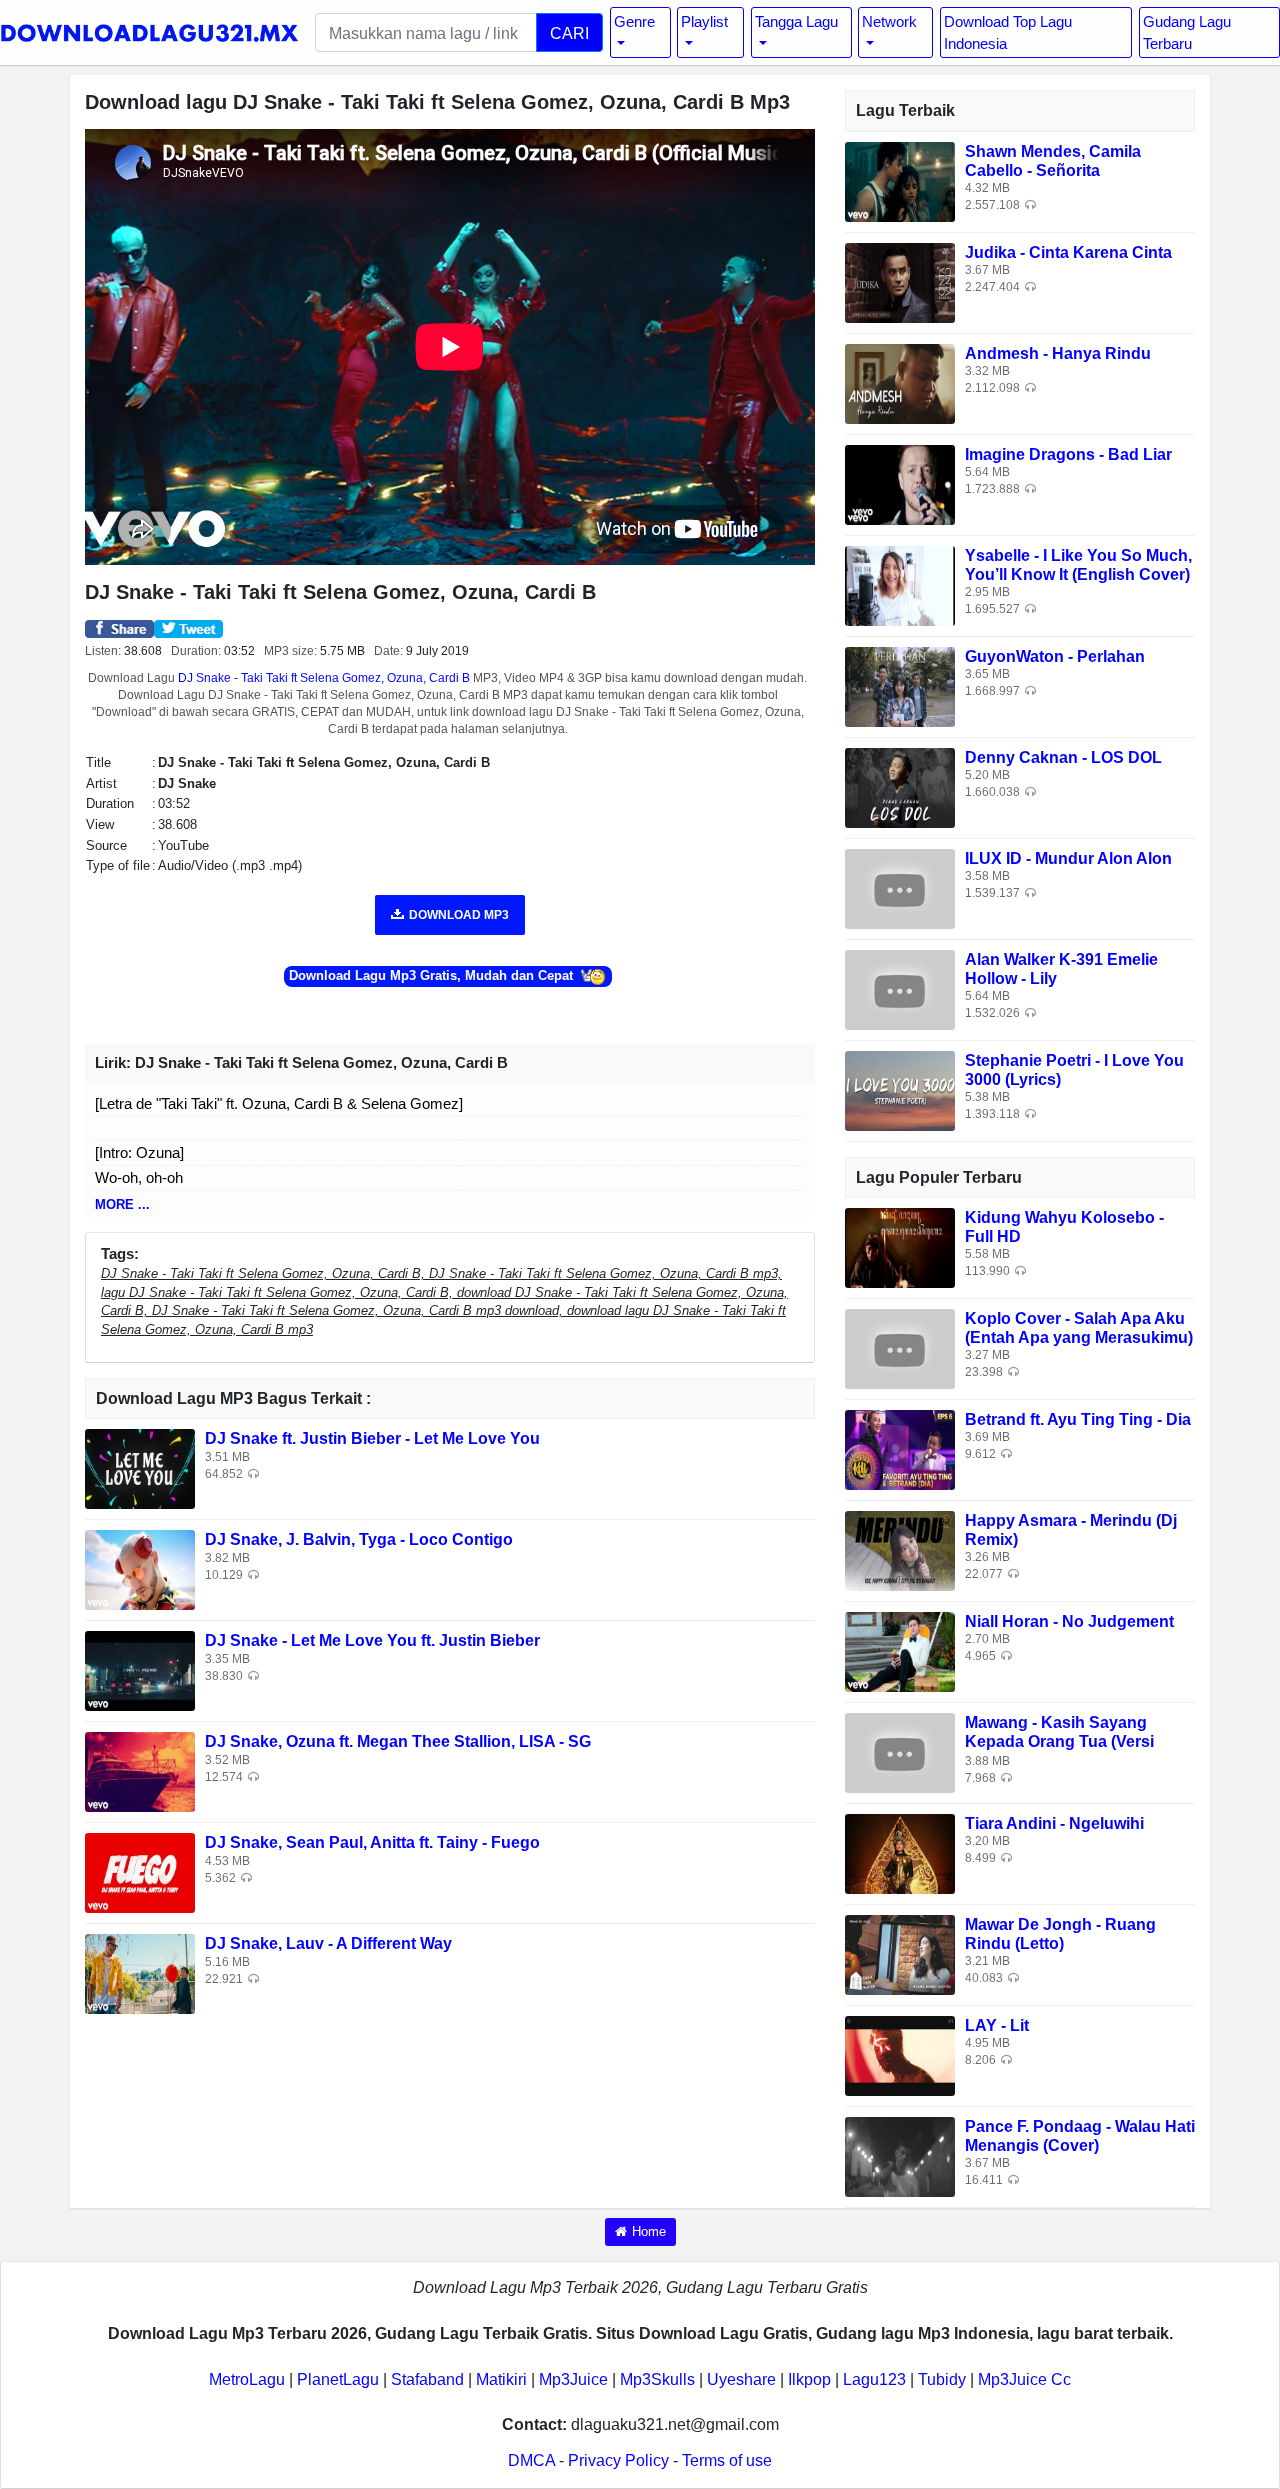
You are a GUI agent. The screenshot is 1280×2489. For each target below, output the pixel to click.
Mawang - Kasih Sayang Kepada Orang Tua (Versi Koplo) (1059, 1741)
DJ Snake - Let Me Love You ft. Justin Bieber (372, 1640)
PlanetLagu (338, 2379)
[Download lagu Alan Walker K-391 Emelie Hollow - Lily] (900, 988)
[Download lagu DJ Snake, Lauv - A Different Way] (140, 1973)
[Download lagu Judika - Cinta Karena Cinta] (900, 281)
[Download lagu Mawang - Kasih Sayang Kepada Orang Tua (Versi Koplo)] (900, 1751)
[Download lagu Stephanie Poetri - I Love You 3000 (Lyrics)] (900, 1089)
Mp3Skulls (657, 2379)
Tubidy (942, 2379)
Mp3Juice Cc (1024, 2379)
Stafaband (427, 2379)
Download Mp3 (459, 915)
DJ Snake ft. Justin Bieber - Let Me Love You (372, 1438)
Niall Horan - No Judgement (1069, 1621)
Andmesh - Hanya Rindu (1058, 353)
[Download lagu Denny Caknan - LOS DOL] (900, 786)
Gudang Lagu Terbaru (1187, 32)
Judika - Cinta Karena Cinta (1068, 252)
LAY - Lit (997, 2025)
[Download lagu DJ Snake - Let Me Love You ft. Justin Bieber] (140, 1670)
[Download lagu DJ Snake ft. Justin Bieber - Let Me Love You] (140, 1468)
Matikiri (501, 2379)
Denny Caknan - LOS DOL (1063, 757)
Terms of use (727, 2460)
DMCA (531, 2460)
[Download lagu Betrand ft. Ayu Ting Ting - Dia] (900, 1448)
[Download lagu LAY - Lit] (900, 2054)
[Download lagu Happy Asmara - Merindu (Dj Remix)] (900, 1549)
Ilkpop (809, 2379)
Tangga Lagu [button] (796, 21)
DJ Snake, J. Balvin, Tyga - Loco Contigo (359, 1539)
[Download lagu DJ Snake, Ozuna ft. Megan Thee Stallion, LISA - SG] (140, 1771)
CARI (569, 33)
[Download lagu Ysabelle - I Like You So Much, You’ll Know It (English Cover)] (900, 584)
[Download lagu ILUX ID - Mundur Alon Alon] (900, 887)
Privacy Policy (618, 2460)
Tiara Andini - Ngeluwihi (1054, 1823)
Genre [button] (634, 21)
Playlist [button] (704, 21)
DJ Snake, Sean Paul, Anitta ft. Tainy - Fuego (372, 1842)
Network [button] (889, 21)
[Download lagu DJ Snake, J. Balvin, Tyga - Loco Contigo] (140, 1569)
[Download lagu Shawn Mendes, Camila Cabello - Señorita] (900, 180)
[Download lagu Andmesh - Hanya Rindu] (900, 382)
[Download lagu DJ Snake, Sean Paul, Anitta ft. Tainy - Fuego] (140, 1872)
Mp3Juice (573, 2379)
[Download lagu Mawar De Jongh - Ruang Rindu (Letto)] (900, 1953)
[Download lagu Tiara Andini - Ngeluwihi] (900, 1852)
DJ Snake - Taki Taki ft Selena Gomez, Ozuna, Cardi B (324, 678)
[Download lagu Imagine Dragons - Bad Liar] (900, 483)
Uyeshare (741, 2379)
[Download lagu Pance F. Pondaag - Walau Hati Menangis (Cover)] (900, 2155)
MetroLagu (247, 2379)
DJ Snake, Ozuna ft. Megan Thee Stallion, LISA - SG (398, 1741)
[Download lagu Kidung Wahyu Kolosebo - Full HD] (900, 1246)
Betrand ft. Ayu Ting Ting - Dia (1078, 1419)
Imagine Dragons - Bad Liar (1068, 454)
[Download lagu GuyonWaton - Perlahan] (900, 685)
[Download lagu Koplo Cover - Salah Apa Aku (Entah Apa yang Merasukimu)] (900, 1347)
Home (649, 2231)
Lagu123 (874, 2379)
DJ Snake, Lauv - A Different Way (328, 1943)
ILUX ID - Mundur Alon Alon (1068, 858)
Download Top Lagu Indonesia (1008, 32)
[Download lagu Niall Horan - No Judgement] (900, 1650)
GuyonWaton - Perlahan (1055, 656)
